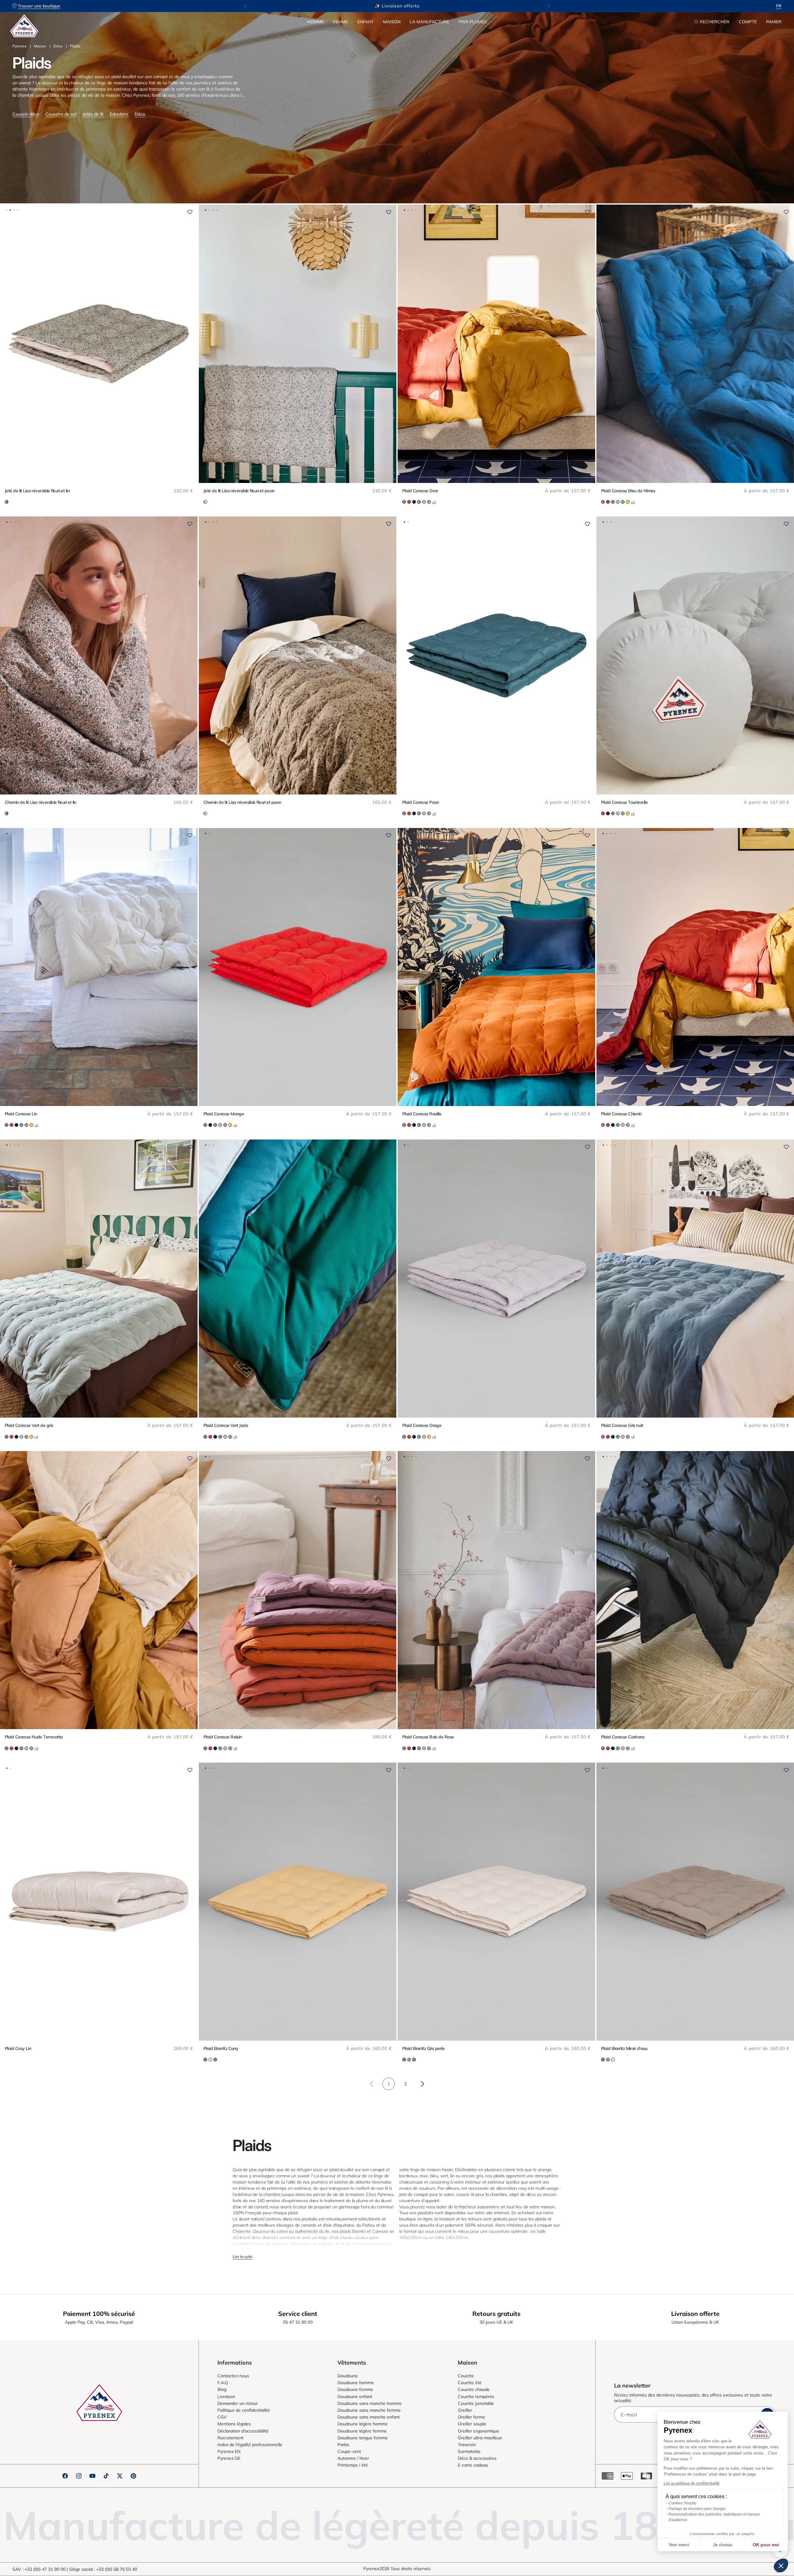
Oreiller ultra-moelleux (480, 2438)
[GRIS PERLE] (210, 2060)
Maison (392, 22)
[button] (315, 22)
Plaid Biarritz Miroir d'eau (624, 2048)
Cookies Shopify (682, 2503)
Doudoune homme (356, 2383)
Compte (748, 22)
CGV (222, 2417)
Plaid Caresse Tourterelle (624, 802)
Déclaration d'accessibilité (243, 2431)
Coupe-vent (349, 2451)
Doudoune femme (355, 2389)
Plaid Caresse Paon (421, 802)
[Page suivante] (422, 2084)
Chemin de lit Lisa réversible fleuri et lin (40, 802)
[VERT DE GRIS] (419, 502)
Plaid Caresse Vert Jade (226, 1425)
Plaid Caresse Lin (21, 1114)
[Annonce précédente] (245, 6)
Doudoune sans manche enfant (369, 2417)
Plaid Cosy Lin (18, 2048)
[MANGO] (409, 502)
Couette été (470, 2383)
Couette (466, 2376)
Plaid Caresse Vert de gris (29, 1425)
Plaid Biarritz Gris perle (423, 2048)
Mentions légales (234, 2424)
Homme (315, 22)
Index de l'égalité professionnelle (250, 2445)
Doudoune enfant (355, 2397)
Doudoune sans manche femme (369, 2410)
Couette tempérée (476, 2397)
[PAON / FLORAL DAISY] (7, 502)
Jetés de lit (93, 114)
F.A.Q (223, 2383)
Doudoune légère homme (363, 2424)
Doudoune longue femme (363, 2438)
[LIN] (424, 502)
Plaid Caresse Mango (224, 1114)
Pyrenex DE (229, 2458)
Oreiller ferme (471, 2417)
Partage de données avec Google (697, 2509)
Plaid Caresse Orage (422, 1425)
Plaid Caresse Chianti (621, 1114)
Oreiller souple (472, 2424)
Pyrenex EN (229, 2451)
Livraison (226, 2397)
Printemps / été (353, 2465)
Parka (343, 2445)
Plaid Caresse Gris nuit (622, 1425)
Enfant (366, 22)
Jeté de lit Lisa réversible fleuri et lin (37, 491)
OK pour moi (766, 2545)
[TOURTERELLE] (404, 502)
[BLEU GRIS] (205, 2060)
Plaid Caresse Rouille (422, 1114)
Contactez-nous (233, 2376)
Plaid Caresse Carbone (623, 1737)
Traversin (467, 2445)
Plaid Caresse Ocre (420, 491)
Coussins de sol (61, 114)
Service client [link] (298, 2314)
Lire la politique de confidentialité (692, 2483)
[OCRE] (628, 502)
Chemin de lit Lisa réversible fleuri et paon (242, 802)
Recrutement (230, 2438)
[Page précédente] (372, 2084)
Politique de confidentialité (244, 2410)
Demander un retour (238, 2403)
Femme (341, 22)
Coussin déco (26, 114)
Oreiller (465, 2410)
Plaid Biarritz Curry (221, 2048)
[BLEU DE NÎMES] (414, 502)
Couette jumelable (476, 2403)
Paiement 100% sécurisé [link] (99, 2314)
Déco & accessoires (477, 2458)
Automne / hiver (353, 2458)
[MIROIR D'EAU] (215, 2060)
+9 (434, 502)
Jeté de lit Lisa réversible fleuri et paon (239, 491)
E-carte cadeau (473, 2465)
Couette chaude (474, 2389)
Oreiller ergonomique (479, 2431)
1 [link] (389, 2084)
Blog (222, 2389)
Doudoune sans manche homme (370, 2403)
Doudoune (348, 2376)
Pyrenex (19, 46)
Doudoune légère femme (362, 2431)
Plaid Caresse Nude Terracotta (34, 1737)
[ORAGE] (429, 502)
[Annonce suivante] (549, 6)
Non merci (679, 2545)
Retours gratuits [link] (496, 2314)
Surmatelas (469, 2451)
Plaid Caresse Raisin (223, 1737)
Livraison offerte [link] (695, 2314)
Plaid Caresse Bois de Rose (428, 1737)
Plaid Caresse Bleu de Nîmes (628, 491)
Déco (58, 46)
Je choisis (723, 2545)
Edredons (119, 114)
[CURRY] (409, 2060)
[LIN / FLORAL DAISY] (205, 502)
